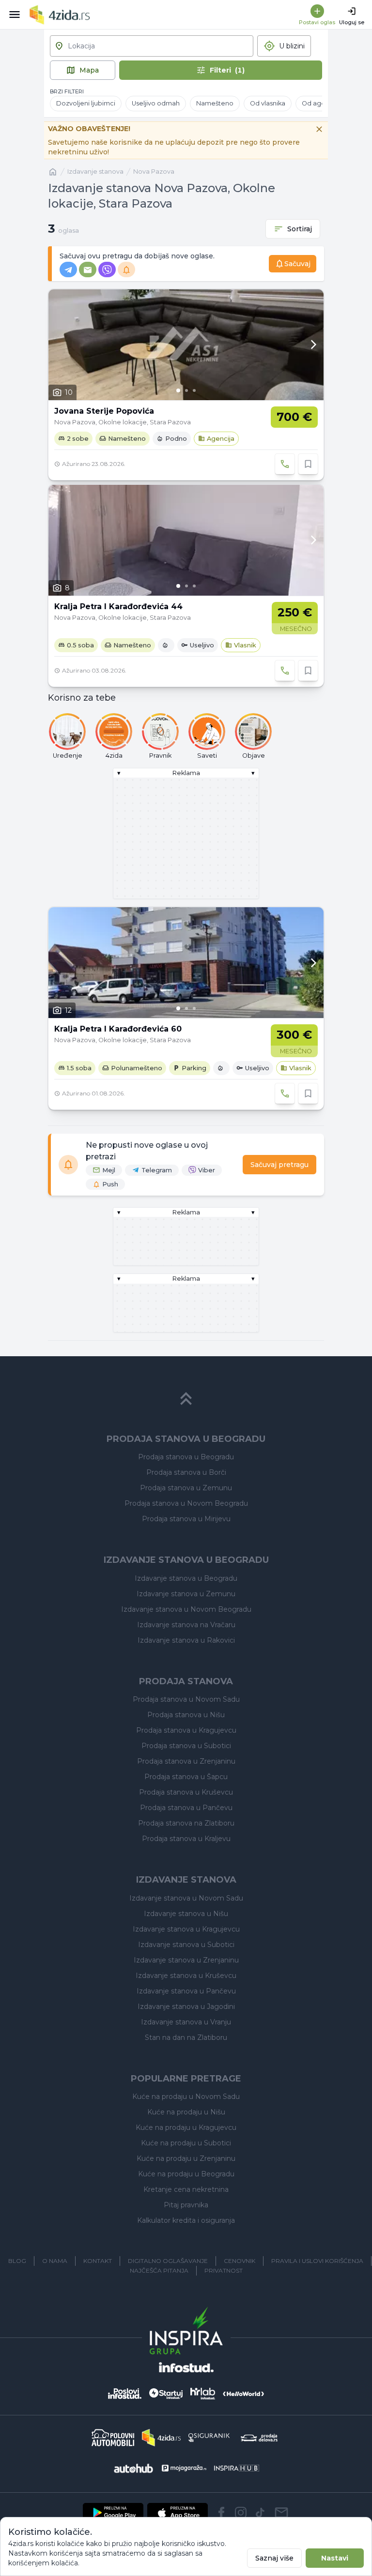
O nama (55, 2261)
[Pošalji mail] (281, 2513)
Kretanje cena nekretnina (186, 2189)
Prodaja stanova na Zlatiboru (186, 1823)
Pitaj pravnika (186, 2205)
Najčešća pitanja (159, 2270)
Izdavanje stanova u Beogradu (186, 1578)
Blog (17, 2261)
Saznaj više (274, 2558)
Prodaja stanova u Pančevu (186, 1808)
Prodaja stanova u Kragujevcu (186, 1730)
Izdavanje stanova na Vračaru (186, 1625)
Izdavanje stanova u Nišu (186, 1914)
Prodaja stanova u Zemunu (186, 1488)
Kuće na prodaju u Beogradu (186, 2174)
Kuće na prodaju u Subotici (186, 2143)
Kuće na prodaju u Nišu (186, 2112)
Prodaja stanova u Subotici (186, 1746)
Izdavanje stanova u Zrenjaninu (186, 1960)
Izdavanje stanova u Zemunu (186, 1594)
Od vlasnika (268, 103)
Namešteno (215, 103)
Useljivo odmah (156, 103)
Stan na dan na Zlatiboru (186, 2037)
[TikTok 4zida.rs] (260, 2513)
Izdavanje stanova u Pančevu (186, 1991)
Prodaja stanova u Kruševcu (186, 1792)
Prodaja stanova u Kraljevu (186, 1839)
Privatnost (224, 2270)
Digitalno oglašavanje (168, 2261)
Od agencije (321, 103)
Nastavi (335, 2558)
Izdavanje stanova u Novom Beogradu (186, 1609)
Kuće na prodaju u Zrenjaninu (186, 2158)
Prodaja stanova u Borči (186, 1472)
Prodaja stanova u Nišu (186, 1715)
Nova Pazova (154, 172)
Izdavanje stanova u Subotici (186, 1945)
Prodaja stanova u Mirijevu (186, 1519)
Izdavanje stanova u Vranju (186, 2022)
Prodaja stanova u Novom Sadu (186, 1699)
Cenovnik (240, 2261)
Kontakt (98, 2261)
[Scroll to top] (186, 1399)
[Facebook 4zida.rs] (221, 2513)
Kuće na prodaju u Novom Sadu (186, 2097)
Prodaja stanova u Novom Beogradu (186, 1503)
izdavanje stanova (95, 172)
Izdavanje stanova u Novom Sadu (186, 1898)
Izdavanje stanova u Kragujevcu (186, 1929)
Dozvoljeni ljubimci (86, 103)
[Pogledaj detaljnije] (186, 345)
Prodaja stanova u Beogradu (186, 1457)
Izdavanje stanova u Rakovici (186, 1640)
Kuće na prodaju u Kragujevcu (186, 2127)
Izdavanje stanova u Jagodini (186, 2007)
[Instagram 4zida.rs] (241, 2513)
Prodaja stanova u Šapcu (186, 1777)
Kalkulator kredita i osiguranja (186, 2220)
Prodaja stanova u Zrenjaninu (186, 1761)
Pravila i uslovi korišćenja (317, 2261)
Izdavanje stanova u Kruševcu (186, 1976)
